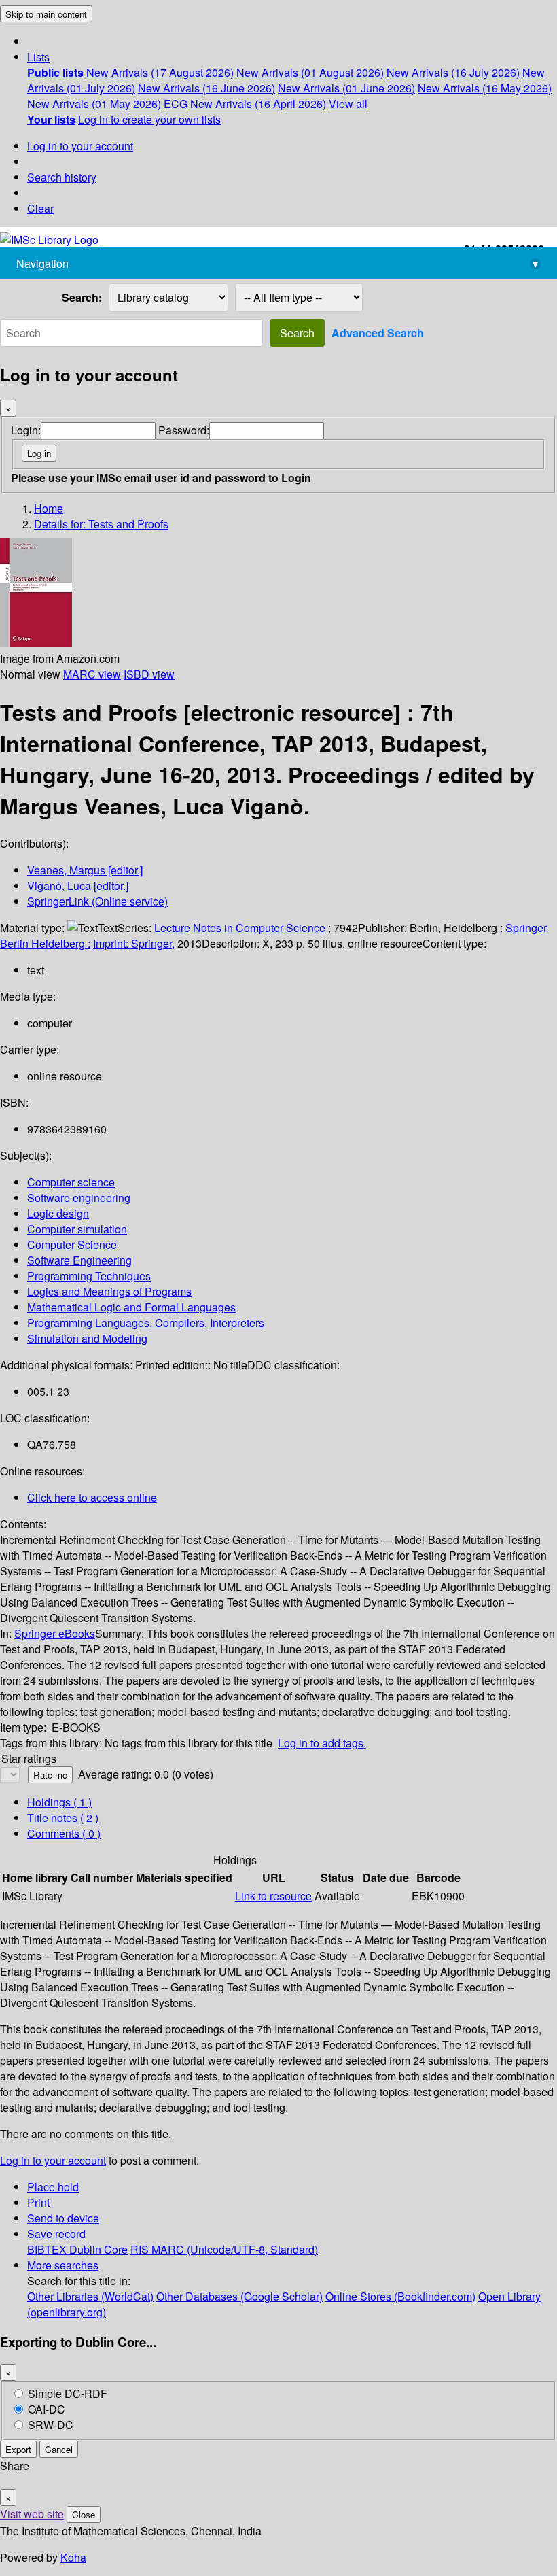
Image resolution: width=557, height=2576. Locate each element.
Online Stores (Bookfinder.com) (400, 2296)
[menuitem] (55, 72)
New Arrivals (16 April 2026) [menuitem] (258, 104)
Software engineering (79, 1198)
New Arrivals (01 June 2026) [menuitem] (346, 88)
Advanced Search (378, 333)
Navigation (277, 263)
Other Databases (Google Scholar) (239, 2296)
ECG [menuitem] (176, 104)
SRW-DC (51, 2425)
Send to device (63, 2218)
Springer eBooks (55, 1633)
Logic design (58, 1213)
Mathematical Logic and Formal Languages (131, 1307)
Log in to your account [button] (53, 2160)
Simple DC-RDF (68, 2393)
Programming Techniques (89, 1276)
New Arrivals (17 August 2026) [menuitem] (160, 72)
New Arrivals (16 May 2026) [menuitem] (485, 88)
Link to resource (273, 1896)
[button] (38, 57)
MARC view (92, 674)
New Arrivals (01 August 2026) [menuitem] (310, 72)
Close (84, 2514)
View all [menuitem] (348, 104)
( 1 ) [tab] (59, 1802)
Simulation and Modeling (87, 1338)
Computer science (71, 1182)
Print (38, 2202)
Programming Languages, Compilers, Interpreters (146, 1323)
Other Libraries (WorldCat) (90, 2296)
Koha (73, 2557)
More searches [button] (63, 2265)
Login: (26, 430)
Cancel (59, 2449)
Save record (56, 2234)
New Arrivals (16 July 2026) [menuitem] (453, 72)
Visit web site (32, 2514)
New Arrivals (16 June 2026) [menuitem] (206, 88)
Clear (40, 208)
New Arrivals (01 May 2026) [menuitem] (94, 104)
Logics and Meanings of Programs (109, 1291)
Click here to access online (92, 1497)
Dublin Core (98, 2249)
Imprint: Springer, (134, 943)
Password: (184, 430)
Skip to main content (46, 14)
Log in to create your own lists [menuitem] (149, 119)
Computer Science (72, 1244)
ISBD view (149, 674)
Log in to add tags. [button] (322, 1743)
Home (49, 508)
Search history (62, 177)
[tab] (63, 1818)
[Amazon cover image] (36, 643)
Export (18, 2449)
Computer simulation (77, 1229)
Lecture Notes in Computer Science (240, 928)
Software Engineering (79, 1260)
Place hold (53, 2187)
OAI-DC (47, 2409)
